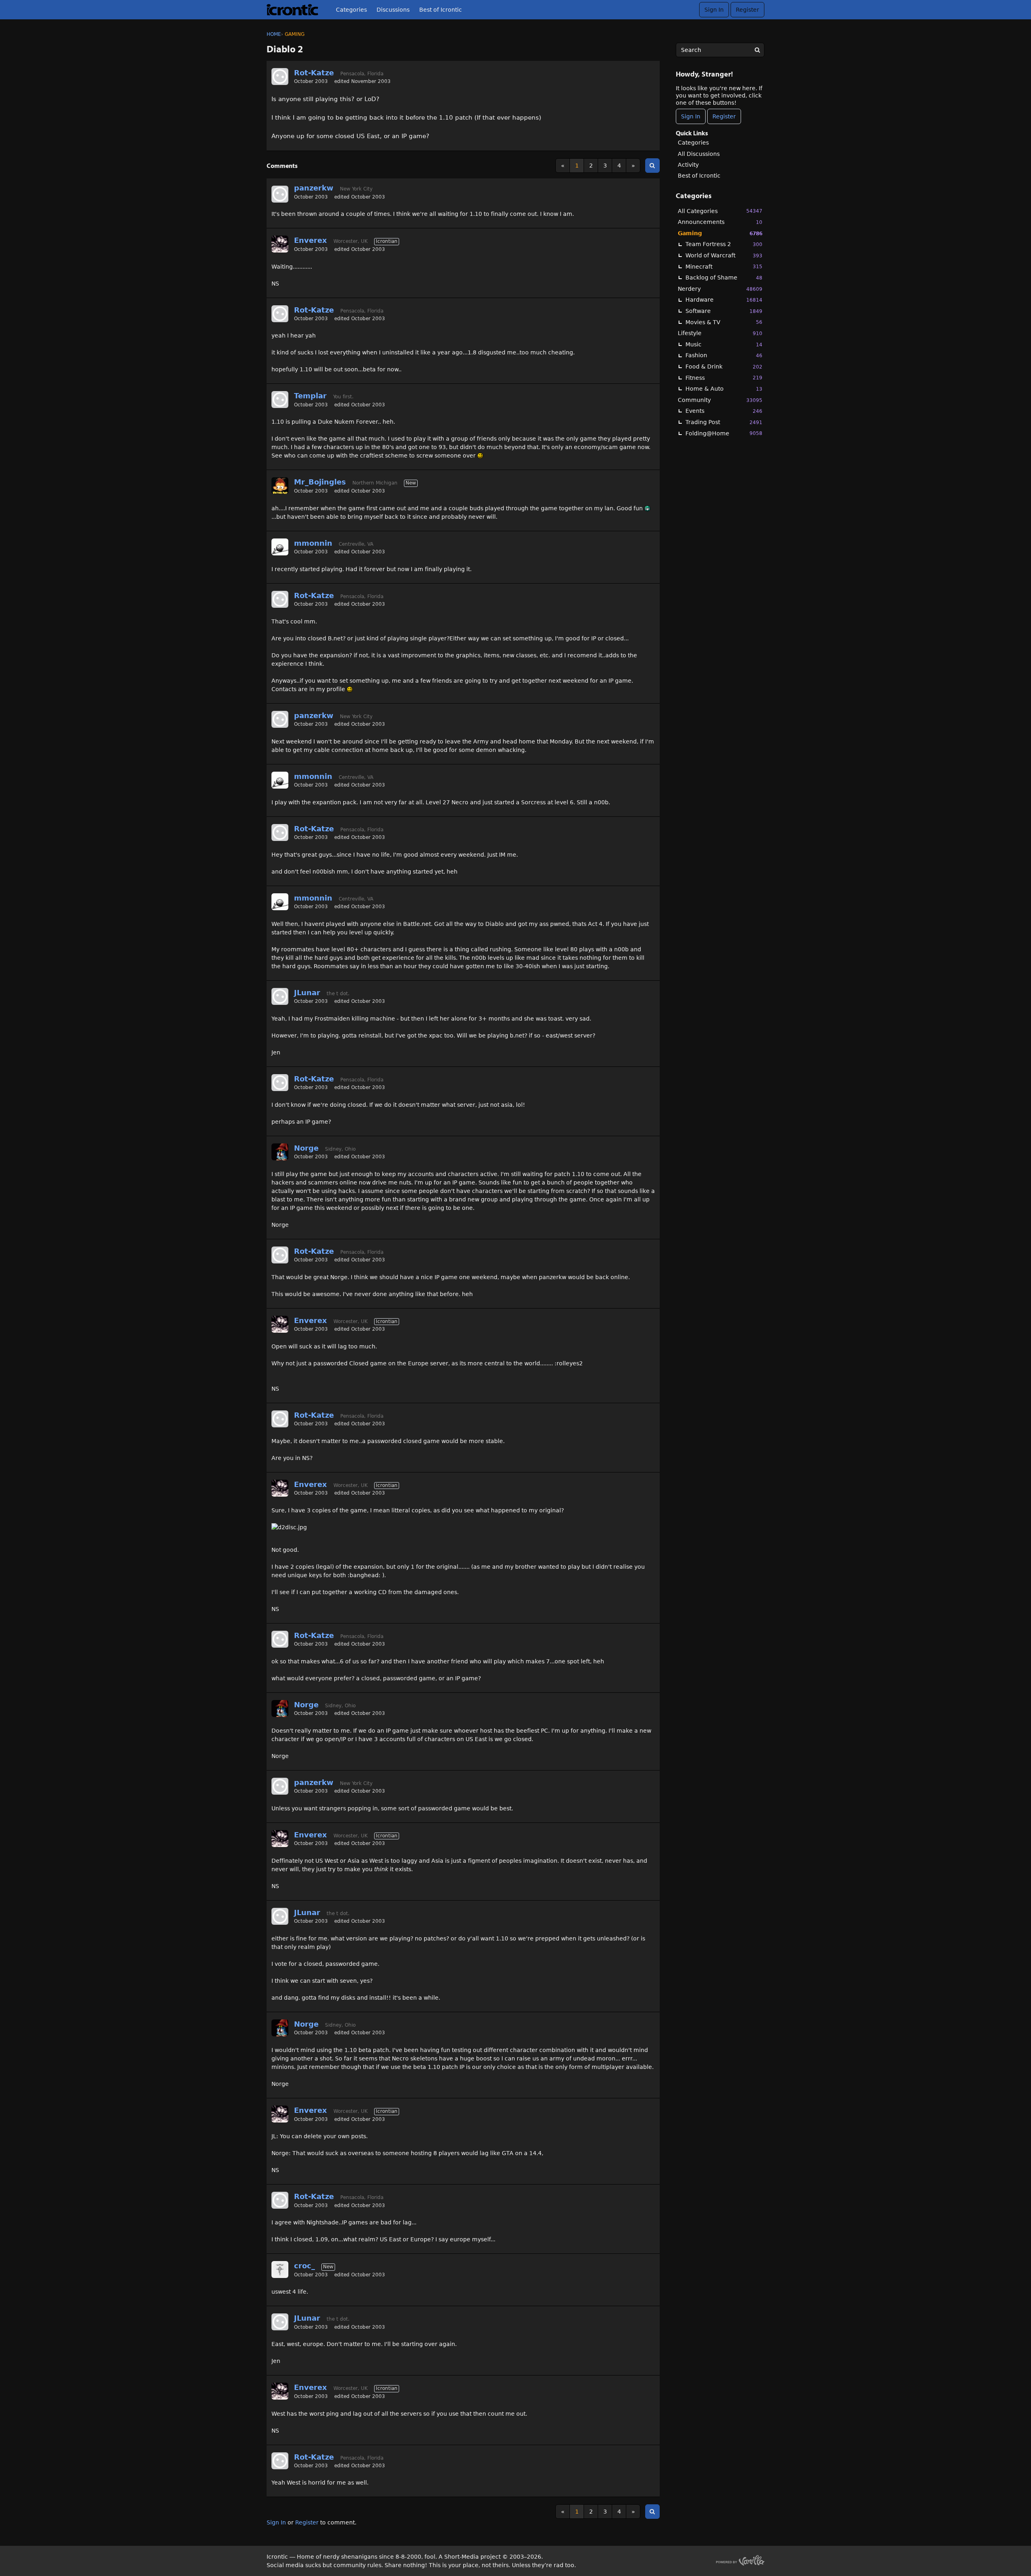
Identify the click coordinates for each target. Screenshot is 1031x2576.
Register (747, 10)
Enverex (311, 240)
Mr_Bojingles (320, 482)
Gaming (720, 233)
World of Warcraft (724, 255)
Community (720, 400)
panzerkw (314, 188)
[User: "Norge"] (280, 1152)
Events (724, 411)
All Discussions (699, 154)
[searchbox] (720, 50)
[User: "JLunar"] (280, 996)
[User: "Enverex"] (280, 244)
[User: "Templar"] (280, 400)
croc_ (304, 2266)
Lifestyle (720, 333)
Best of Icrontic (441, 10)
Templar (310, 396)
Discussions (393, 10)
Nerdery (720, 289)
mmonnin (313, 543)
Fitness (724, 378)
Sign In (714, 10)
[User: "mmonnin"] (280, 547)
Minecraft (724, 267)
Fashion (724, 355)
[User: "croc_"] (280, 2270)
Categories (351, 10)
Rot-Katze (314, 73)
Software (724, 311)
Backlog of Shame (724, 277)
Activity (688, 165)
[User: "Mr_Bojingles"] (280, 486)
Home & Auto (724, 389)
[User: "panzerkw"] (280, 194)
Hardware (724, 300)
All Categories (720, 211)
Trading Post (724, 422)
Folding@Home (724, 433)
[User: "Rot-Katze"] (280, 77)
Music (724, 344)
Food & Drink (724, 367)
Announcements (720, 222)
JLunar (307, 993)
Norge (306, 1148)
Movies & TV (724, 322)
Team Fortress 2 (724, 244)
